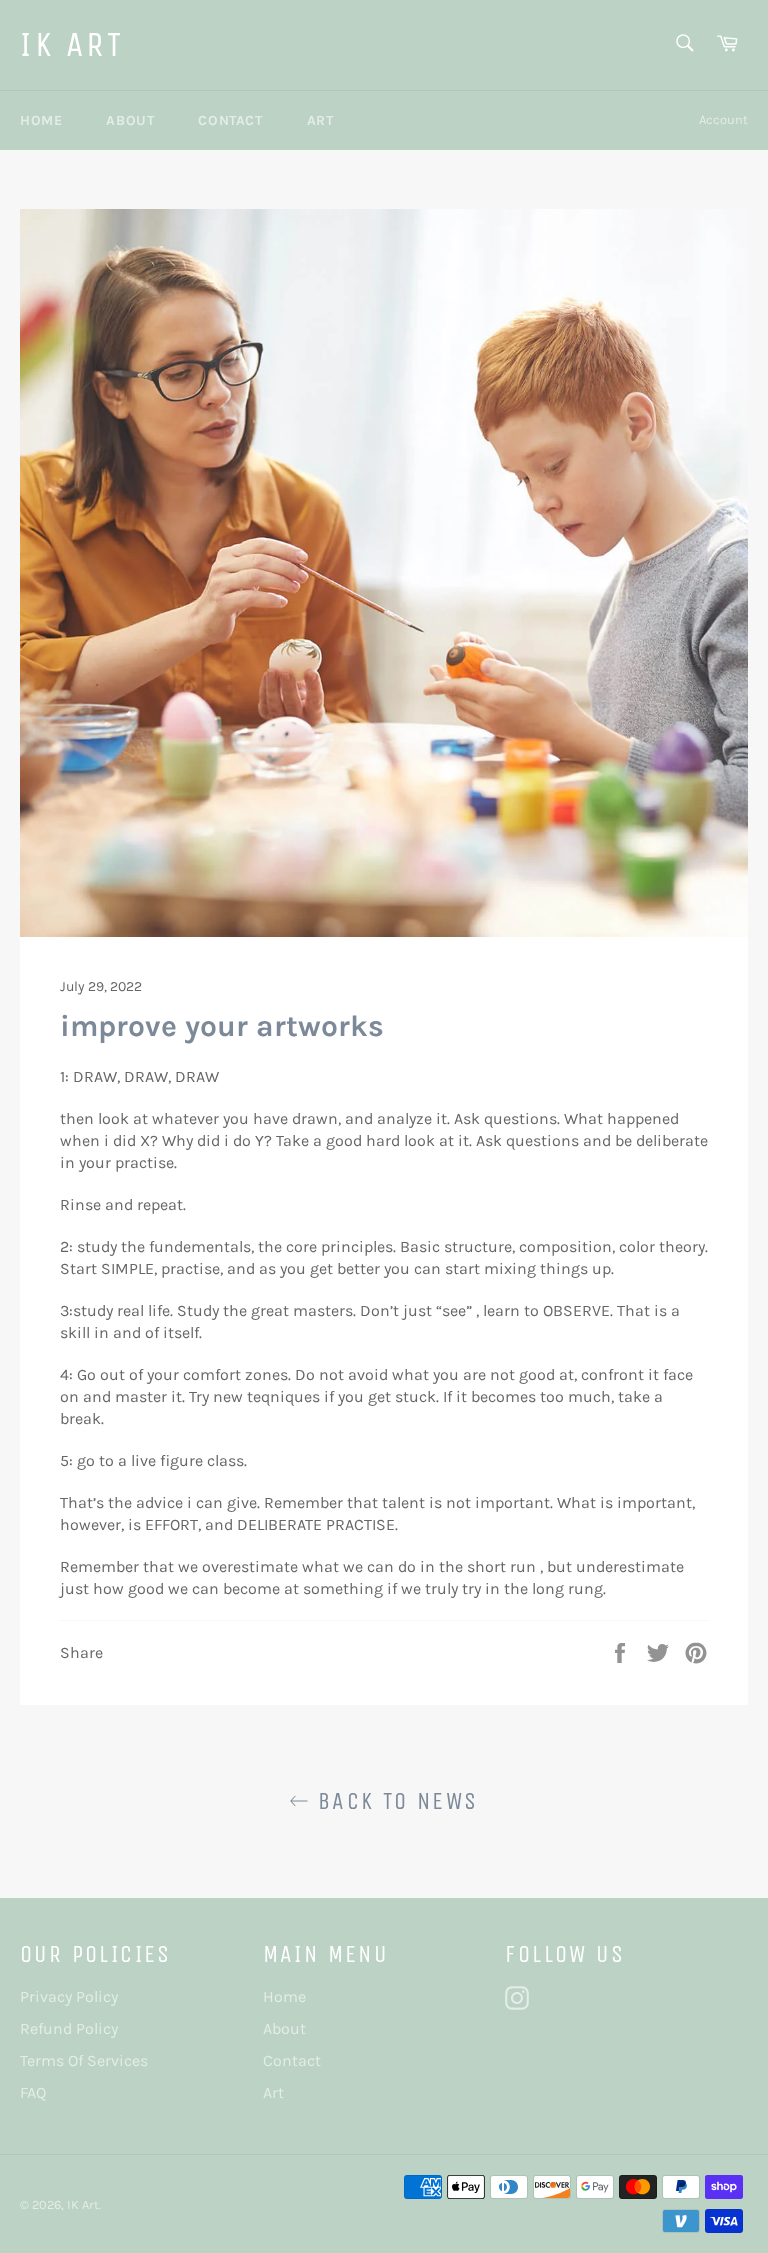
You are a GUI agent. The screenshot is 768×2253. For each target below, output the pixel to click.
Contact (230, 120)
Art (320, 120)
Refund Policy (69, 2028)
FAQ (33, 2092)
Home (41, 120)
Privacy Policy (69, 1996)
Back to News (393, 1801)
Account (723, 119)
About (130, 120)
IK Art (72, 44)
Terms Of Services (84, 2060)
